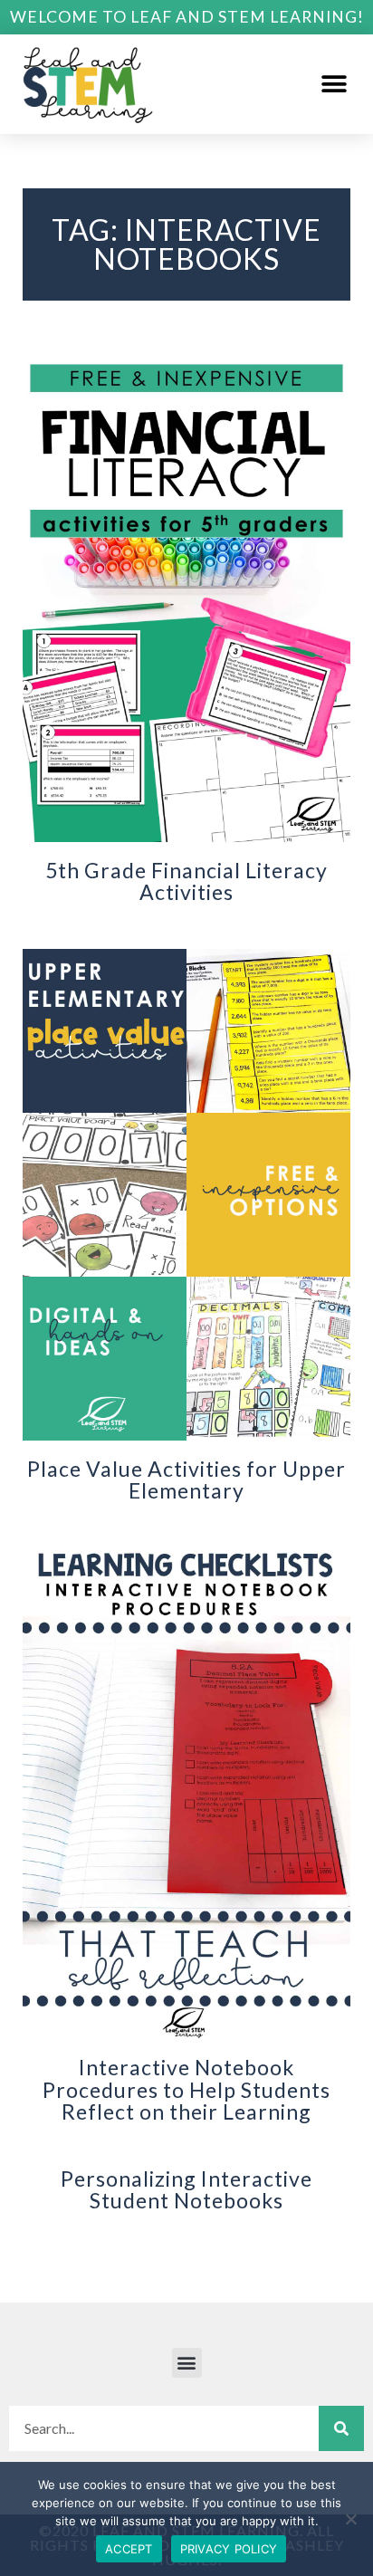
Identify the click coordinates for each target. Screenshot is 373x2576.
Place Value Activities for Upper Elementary (186, 1480)
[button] (335, 84)
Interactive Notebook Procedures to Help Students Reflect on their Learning (186, 2089)
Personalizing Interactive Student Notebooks (186, 2189)
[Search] (341, 2428)
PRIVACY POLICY (229, 2549)
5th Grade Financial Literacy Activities (186, 881)
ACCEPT (129, 2549)
